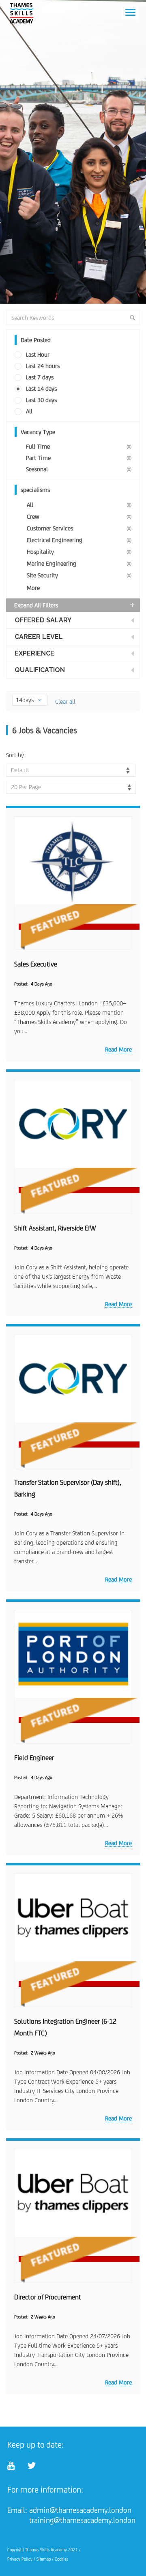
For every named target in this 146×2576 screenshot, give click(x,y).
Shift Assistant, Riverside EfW (55, 1228)
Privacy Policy (20, 2559)
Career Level (39, 637)
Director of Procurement (48, 2297)
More (33, 588)
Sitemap (44, 2559)
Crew (79, 516)
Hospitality (79, 552)
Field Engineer (34, 1758)
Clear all (65, 701)
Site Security (79, 575)
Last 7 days (40, 377)
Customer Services (79, 528)
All (29, 411)
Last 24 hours (43, 366)
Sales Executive (36, 964)
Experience (34, 653)
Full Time (79, 446)
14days (26, 700)
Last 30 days (41, 400)
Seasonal (79, 469)
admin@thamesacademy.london (80, 2510)
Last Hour (38, 354)
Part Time (79, 458)
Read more (118, 1049)
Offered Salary (43, 620)
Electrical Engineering (79, 540)
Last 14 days (41, 389)
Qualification (40, 670)
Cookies (61, 2559)
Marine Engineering (79, 563)
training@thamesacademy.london (82, 2520)
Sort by (15, 755)
